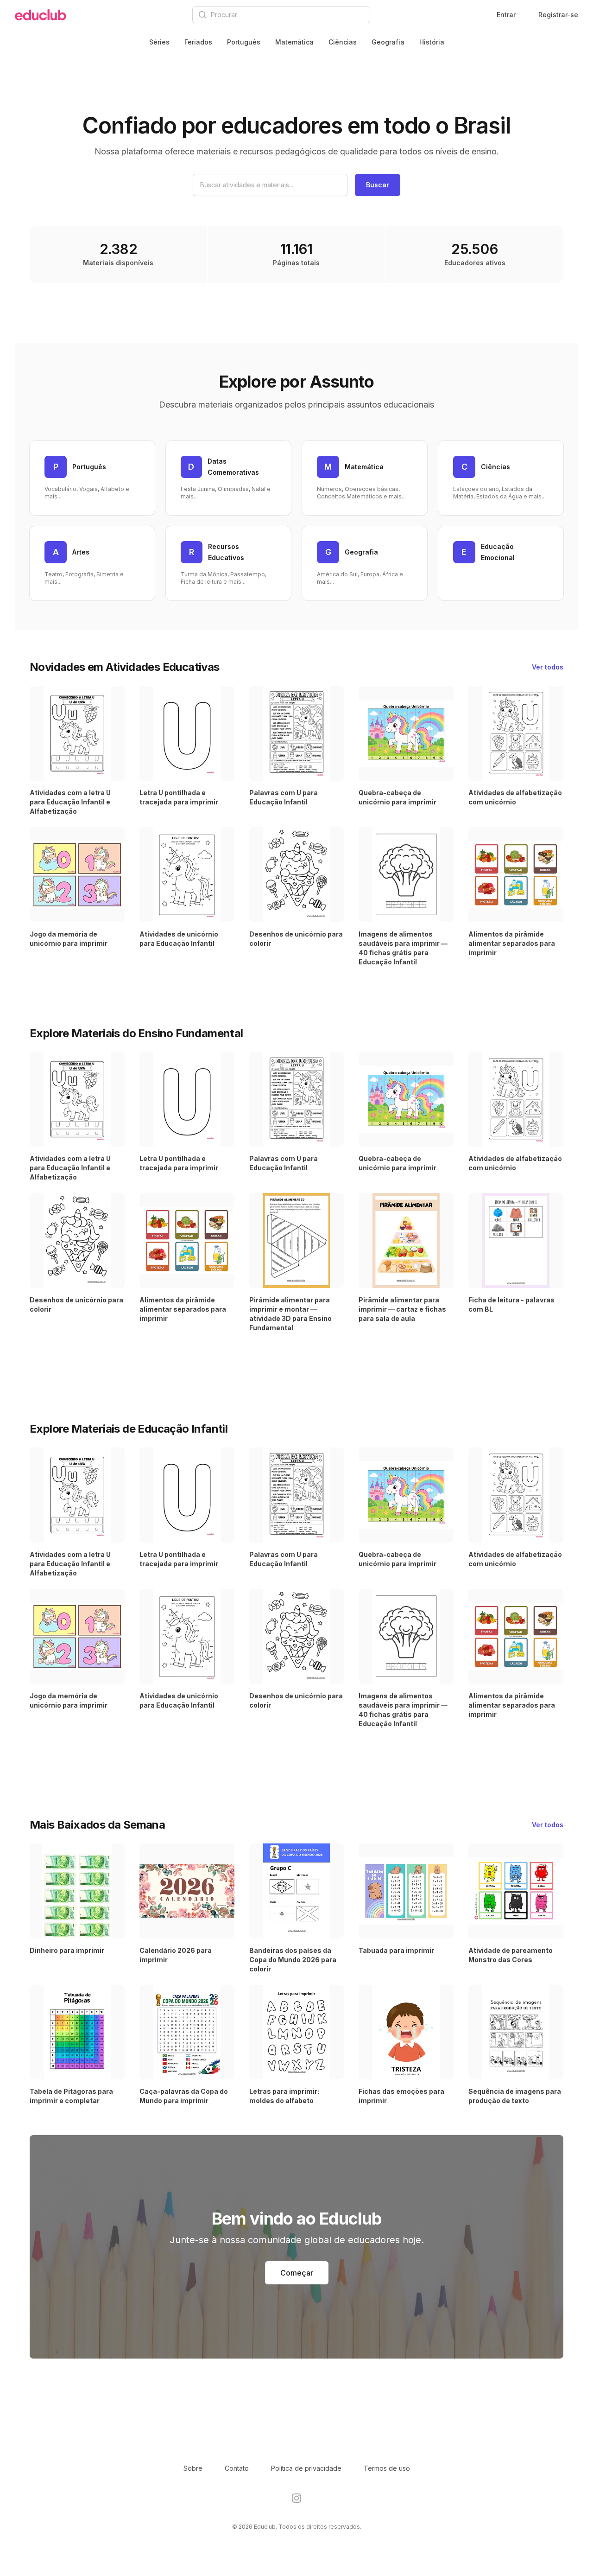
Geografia (388, 42)
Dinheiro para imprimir (67, 1950)
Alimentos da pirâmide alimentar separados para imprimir (512, 943)
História (432, 42)
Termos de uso (387, 2468)
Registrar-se (558, 15)
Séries (159, 42)
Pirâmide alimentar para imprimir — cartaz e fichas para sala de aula (402, 1309)
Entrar (506, 15)
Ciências (343, 42)
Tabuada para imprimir (396, 1950)
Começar (297, 2273)
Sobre (193, 2468)
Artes (81, 552)
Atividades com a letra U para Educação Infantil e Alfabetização (70, 802)
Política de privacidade (306, 2468)
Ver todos (548, 667)
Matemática (294, 42)
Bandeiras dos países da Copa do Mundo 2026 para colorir (293, 1960)
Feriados (198, 42)
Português (244, 42)
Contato (237, 2468)
